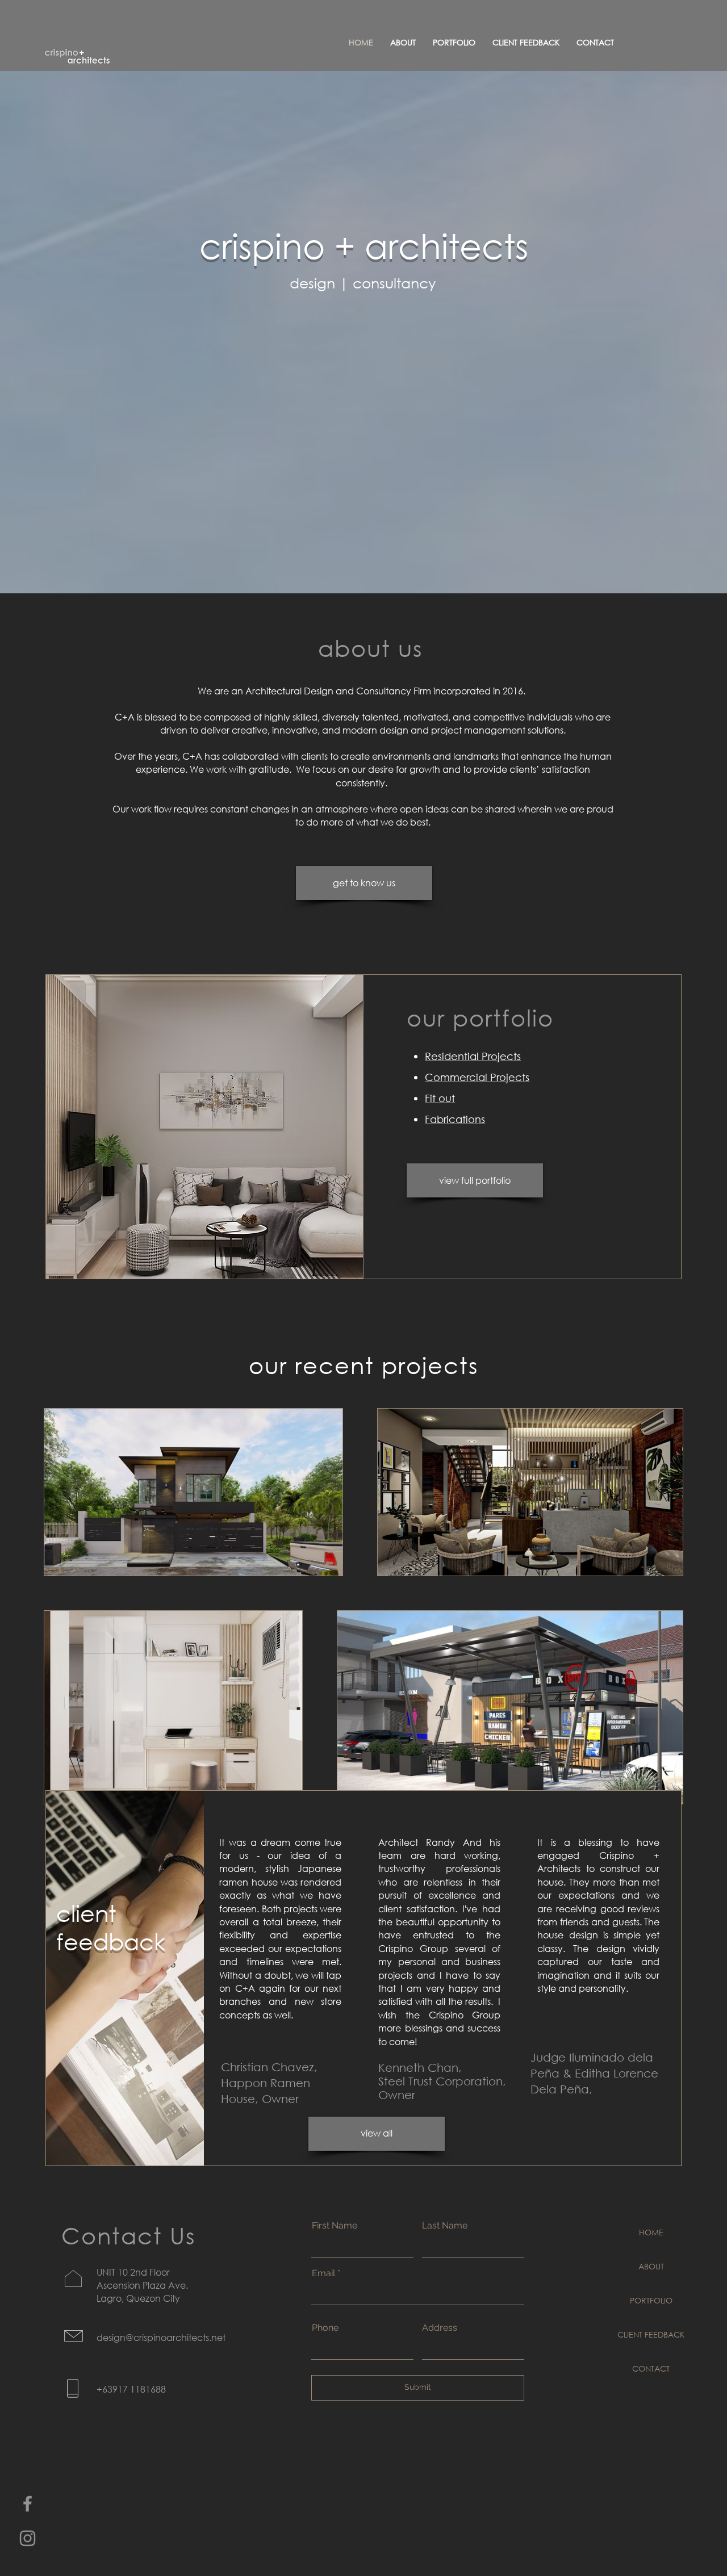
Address (440, 2328)
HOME (651, 2232)
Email (323, 2273)
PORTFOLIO (651, 2300)
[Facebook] (28, 2504)
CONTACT (651, 2368)
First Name (335, 2226)
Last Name (445, 2226)
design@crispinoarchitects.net (161, 2337)
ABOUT (651, 2266)
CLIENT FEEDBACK (651, 2334)
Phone (325, 2328)
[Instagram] (28, 2538)
